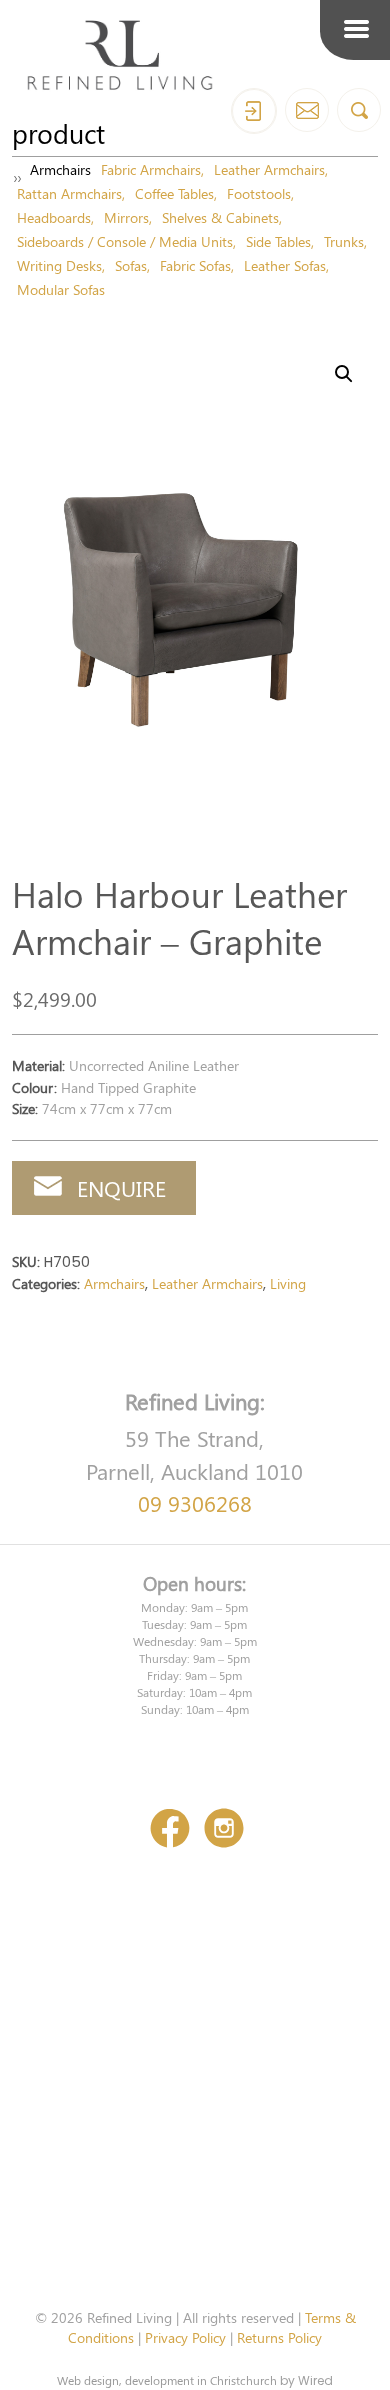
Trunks (344, 241)
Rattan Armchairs (69, 193)
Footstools (259, 193)
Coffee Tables (174, 193)
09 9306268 (195, 1503)
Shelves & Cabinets (220, 217)
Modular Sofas (61, 289)
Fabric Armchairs (151, 169)
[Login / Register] (254, 111)
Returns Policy (279, 2337)
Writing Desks (59, 265)
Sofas (131, 265)
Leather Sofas (285, 265)
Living (288, 1283)
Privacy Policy (185, 2337)
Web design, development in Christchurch (167, 2380)
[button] (344, 374)
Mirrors (126, 217)
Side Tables (278, 241)
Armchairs (60, 169)
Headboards (54, 217)
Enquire (121, 1188)
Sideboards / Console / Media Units (125, 241)
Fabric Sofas (195, 265)
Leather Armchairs (269, 169)
